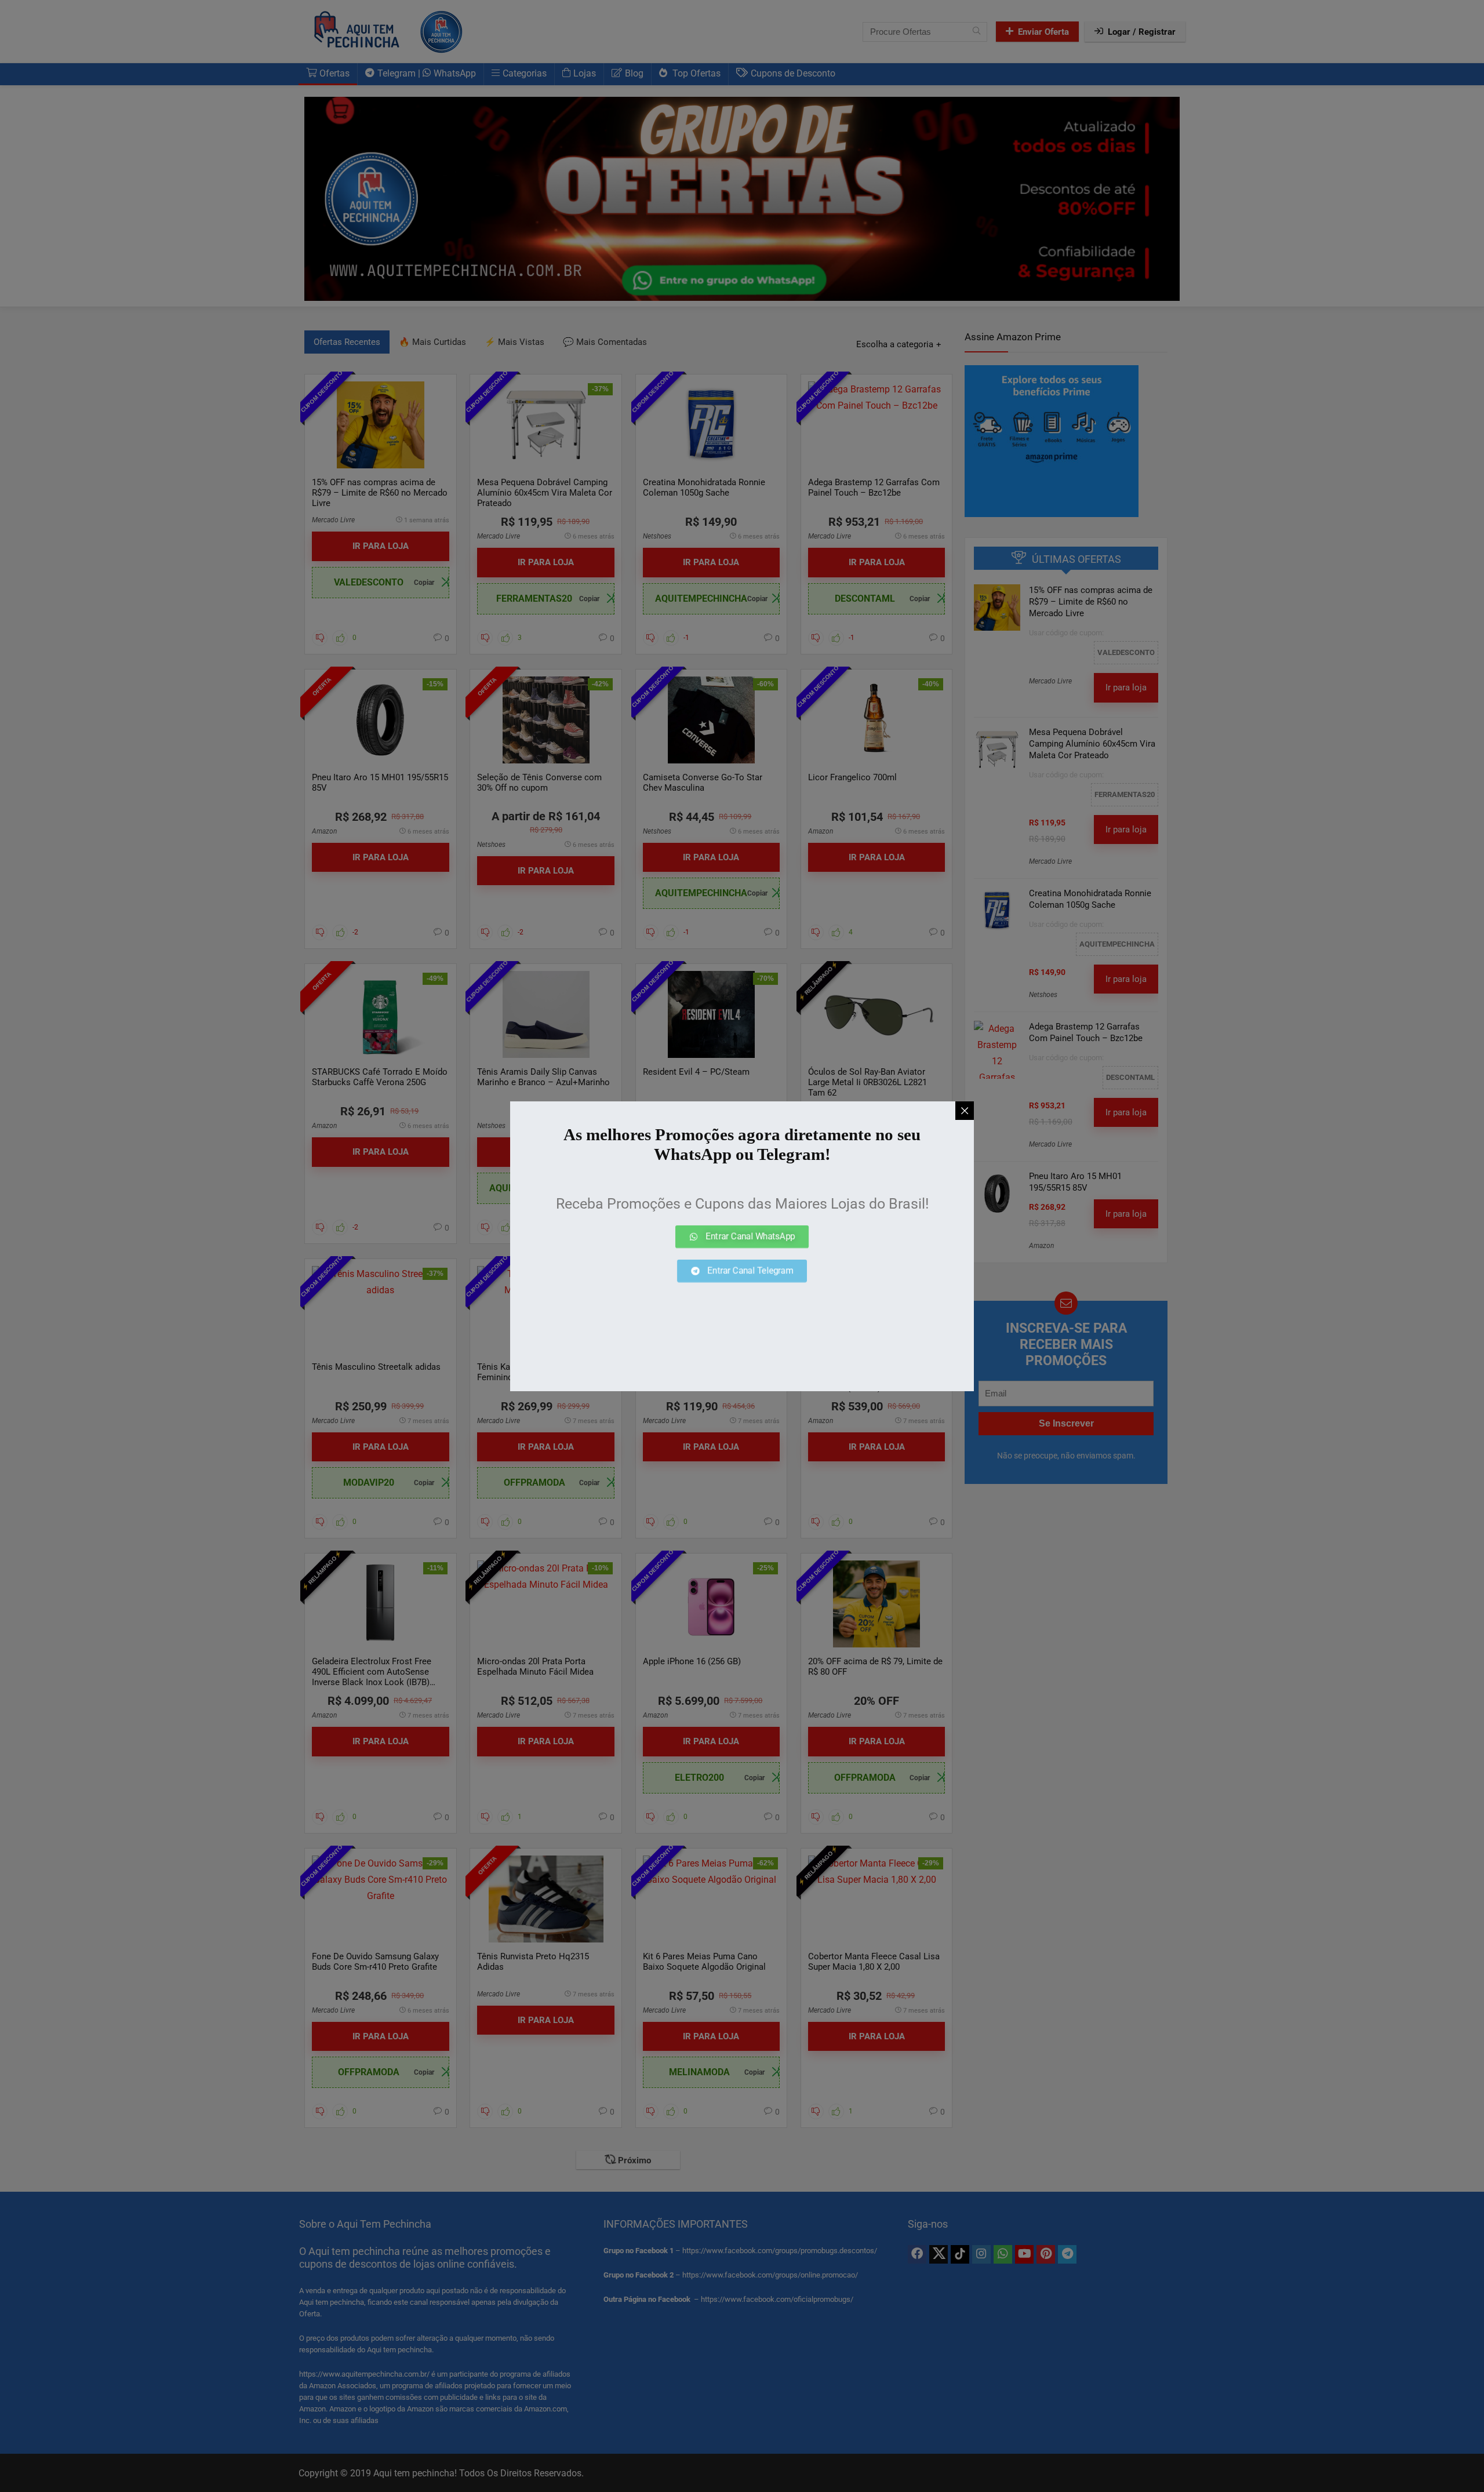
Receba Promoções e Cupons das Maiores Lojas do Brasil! (742, 1204)
